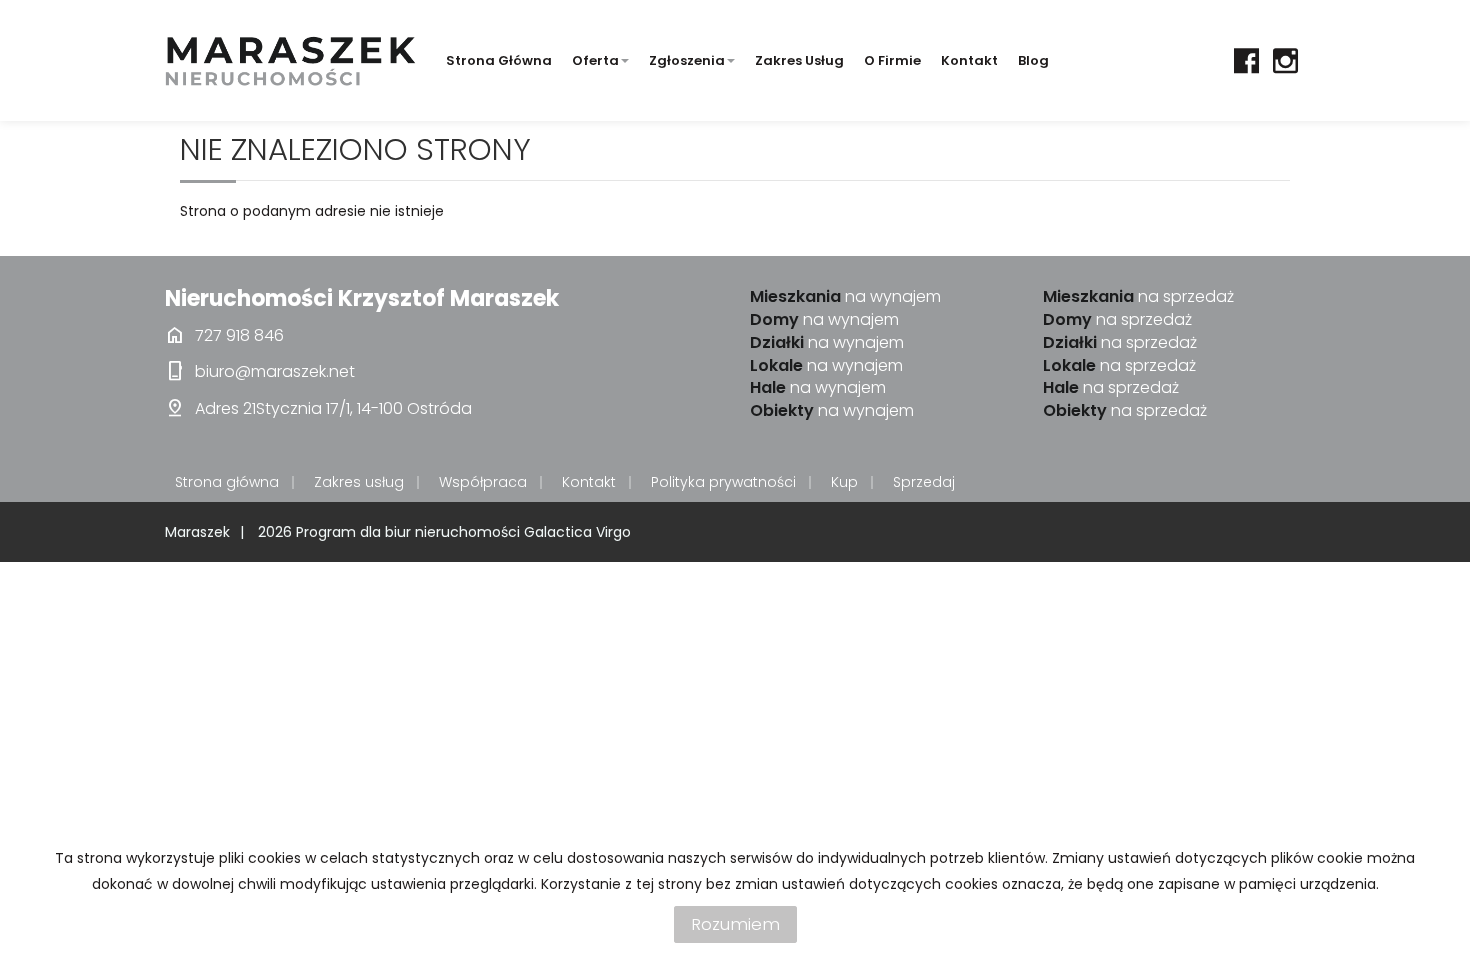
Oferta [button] (595, 60)
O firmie (892, 60)
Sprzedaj (924, 482)
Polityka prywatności (723, 482)
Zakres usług (799, 60)
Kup (844, 482)
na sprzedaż (1138, 297)
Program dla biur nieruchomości (410, 532)
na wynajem (845, 297)
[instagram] (1285, 60)
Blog (1033, 60)
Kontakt (969, 60)
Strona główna (499, 60)
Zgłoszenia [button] (687, 60)
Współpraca (483, 482)
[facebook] (1246, 60)
